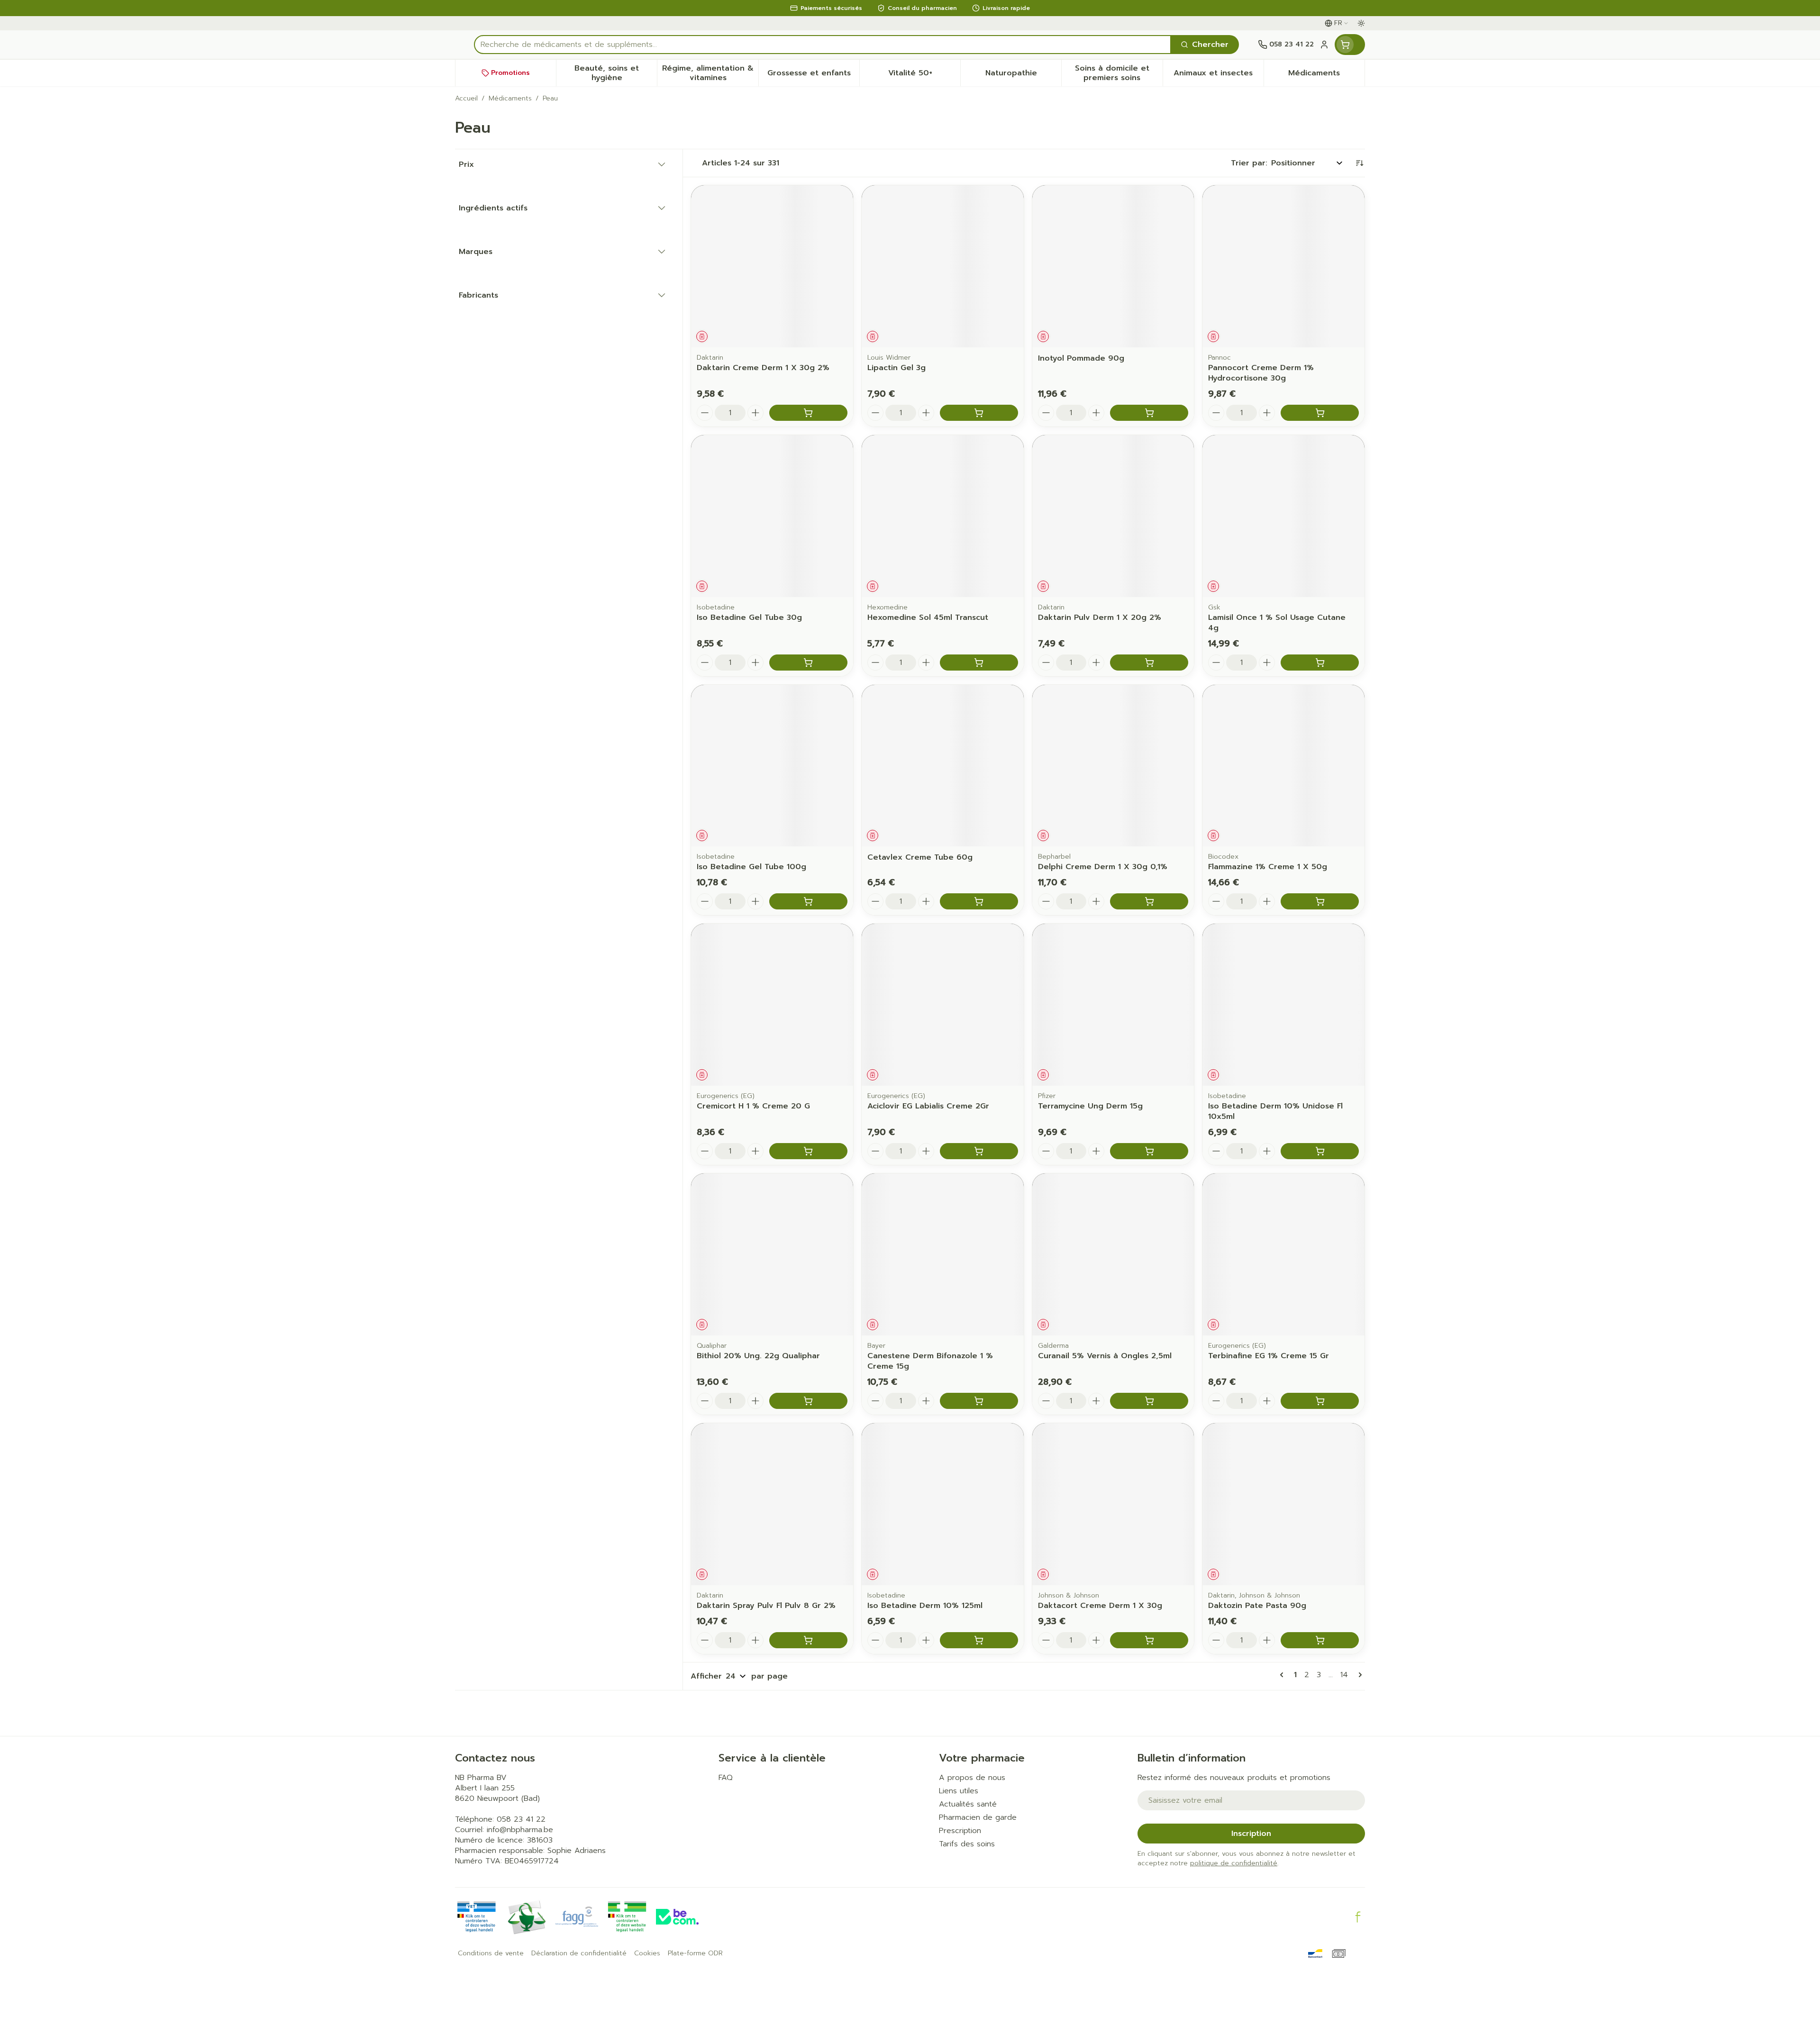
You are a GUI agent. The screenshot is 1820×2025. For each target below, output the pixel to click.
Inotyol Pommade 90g (1081, 358)
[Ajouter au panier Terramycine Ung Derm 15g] (1149, 1151)
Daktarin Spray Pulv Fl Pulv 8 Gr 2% (766, 1606)
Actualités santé (968, 1804)
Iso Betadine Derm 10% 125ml (925, 1606)
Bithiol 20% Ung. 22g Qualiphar (758, 1356)
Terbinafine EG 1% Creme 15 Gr (1269, 1356)
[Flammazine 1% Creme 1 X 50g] (1283, 766)
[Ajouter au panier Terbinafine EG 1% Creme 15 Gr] (1320, 1401)
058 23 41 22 (521, 1819)
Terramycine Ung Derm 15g (1090, 1106)
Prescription (960, 1831)
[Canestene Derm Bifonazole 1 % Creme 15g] (943, 1254)
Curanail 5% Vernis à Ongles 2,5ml (1105, 1356)
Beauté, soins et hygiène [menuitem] (616, 73)
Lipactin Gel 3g (896, 368)
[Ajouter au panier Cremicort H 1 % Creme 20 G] (808, 1151)
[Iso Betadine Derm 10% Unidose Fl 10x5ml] (1283, 1005)
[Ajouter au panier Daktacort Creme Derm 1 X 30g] (1149, 1640)
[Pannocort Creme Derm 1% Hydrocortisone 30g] (1283, 266)
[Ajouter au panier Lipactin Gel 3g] (979, 413)
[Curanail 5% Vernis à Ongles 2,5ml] (1113, 1254)
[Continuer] (1358, 1675)
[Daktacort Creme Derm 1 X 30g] (1113, 1504)
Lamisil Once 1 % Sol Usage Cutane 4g (1277, 623)
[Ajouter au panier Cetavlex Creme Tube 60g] (979, 901)
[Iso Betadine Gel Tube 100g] (772, 766)
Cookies (647, 1953)
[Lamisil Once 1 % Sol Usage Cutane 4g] (1283, 516)
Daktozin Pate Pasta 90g (1257, 1606)
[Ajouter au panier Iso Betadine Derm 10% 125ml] (979, 1640)
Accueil (466, 99)
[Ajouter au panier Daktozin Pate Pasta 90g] (1320, 1640)
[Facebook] (1358, 1917)
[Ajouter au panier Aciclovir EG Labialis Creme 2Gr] (979, 1151)
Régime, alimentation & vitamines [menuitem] (710, 73)
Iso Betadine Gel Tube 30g (749, 617)
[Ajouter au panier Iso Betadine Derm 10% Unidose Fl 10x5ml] (1320, 1151)
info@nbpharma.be (520, 1830)
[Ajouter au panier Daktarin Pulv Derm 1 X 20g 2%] (1149, 663)
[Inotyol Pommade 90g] (1113, 266)
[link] (1283, 1675)
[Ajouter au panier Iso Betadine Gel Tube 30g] (808, 663)
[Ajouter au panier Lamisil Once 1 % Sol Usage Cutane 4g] (1320, 663)
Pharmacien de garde (978, 1817)
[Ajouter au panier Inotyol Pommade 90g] (1149, 413)
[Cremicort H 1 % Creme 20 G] (772, 1005)
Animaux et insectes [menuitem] (1219, 75)
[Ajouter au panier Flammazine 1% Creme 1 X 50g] (1320, 901)
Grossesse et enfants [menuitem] (813, 75)
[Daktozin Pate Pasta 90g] (1283, 1504)
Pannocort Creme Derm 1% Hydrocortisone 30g (1261, 373)
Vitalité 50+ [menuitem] (924, 75)
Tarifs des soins (967, 1844)
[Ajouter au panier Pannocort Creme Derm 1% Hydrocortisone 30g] (1320, 413)
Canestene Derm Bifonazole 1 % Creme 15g (930, 1361)
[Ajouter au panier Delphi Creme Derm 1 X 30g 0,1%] (1149, 901)
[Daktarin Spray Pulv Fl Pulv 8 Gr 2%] (772, 1504)
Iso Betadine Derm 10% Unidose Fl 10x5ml (1275, 1111)
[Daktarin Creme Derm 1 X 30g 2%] (772, 266)
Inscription (1251, 1834)
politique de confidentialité (1234, 1863)
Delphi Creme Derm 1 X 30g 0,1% (1103, 867)
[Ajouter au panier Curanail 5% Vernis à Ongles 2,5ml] (1149, 1401)
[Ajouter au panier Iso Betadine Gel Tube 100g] (808, 901)
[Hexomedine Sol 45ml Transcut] (943, 516)
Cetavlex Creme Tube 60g (920, 857)
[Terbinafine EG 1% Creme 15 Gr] (1283, 1254)
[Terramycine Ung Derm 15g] (1113, 1005)
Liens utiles (959, 1791)
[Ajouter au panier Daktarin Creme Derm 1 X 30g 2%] (808, 413)
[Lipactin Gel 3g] (943, 266)
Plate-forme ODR (695, 1953)
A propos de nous (972, 1778)
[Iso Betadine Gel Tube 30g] (772, 516)
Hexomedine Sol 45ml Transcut (928, 617)
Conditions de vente (491, 1953)
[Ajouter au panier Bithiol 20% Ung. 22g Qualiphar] (808, 1401)
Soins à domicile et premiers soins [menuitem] (1119, 73)
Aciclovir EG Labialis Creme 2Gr (928, 1106)
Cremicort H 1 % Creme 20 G (753, 1106)
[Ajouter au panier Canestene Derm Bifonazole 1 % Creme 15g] (979, 1401)
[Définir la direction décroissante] (1359, 163)
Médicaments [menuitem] (1326, 75)
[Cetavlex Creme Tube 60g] (943, 766)
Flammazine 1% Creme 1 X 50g (1268, 867)
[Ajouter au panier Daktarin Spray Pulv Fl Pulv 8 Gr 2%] (808, 1640)
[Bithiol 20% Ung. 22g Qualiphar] (772, 1254)
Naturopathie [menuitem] (1023, 75)
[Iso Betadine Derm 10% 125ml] (943, 1504)
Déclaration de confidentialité (579, 1953)
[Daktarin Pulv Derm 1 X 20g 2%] (1113, 516)
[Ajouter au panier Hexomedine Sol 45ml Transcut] (979, 663)
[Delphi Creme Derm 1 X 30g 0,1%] (1113, 766)
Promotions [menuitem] (510, 73)
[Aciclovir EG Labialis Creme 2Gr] (943, 1005)
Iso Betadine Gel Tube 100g (751, 867)
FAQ (726, 1778)
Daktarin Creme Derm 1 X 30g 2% (763, 368)
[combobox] (823, 45)
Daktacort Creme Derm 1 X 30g (1100, 1606)
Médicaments (510, 99)
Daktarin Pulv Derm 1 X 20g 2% (1100, 617)
